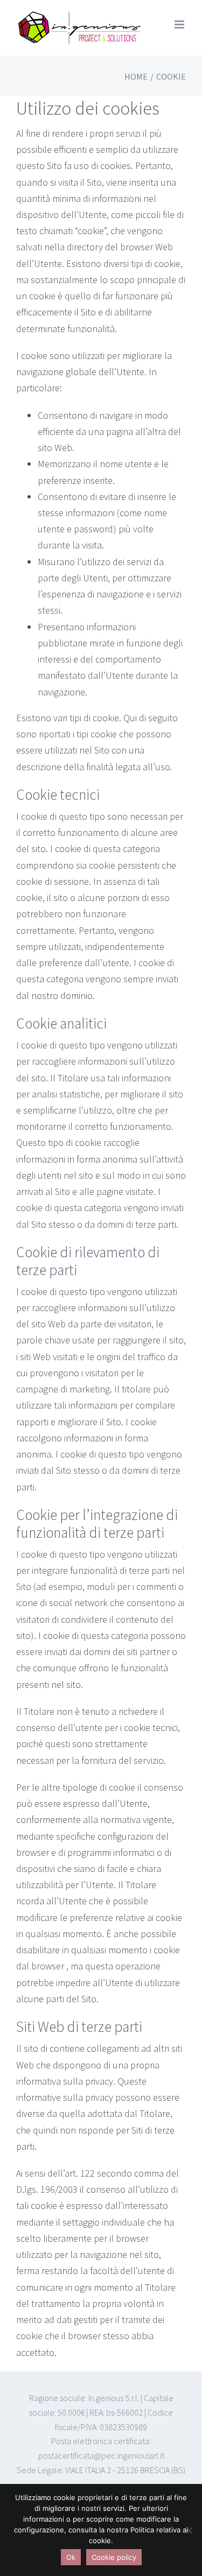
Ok (71, 2557)
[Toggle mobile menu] (180, 24)
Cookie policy (114, 2557)
